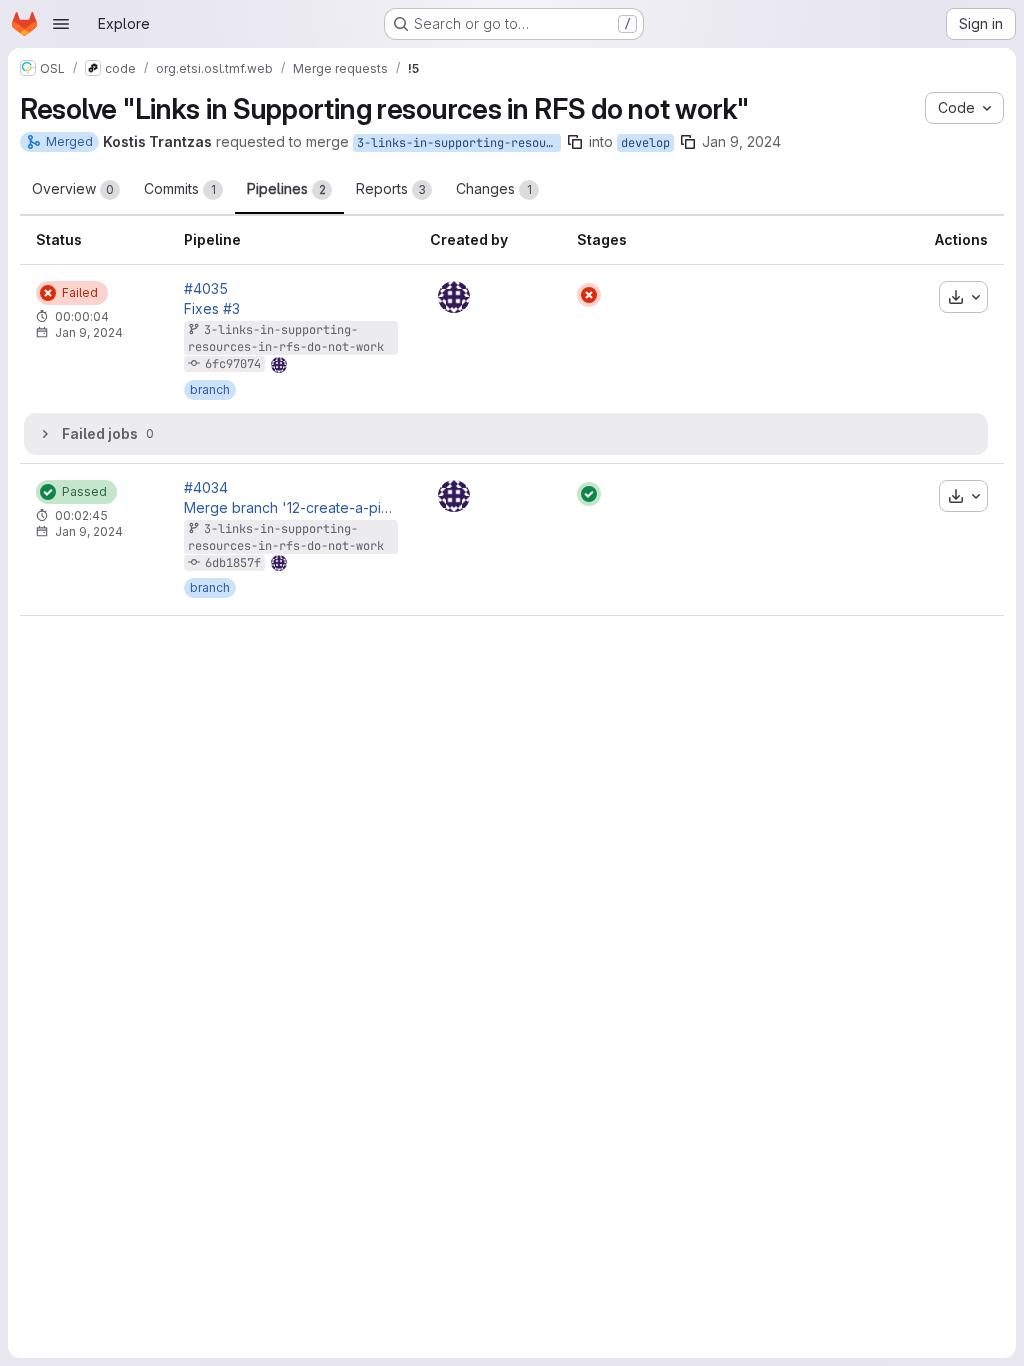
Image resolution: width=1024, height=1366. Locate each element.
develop (645, 143)
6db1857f (233, 563)
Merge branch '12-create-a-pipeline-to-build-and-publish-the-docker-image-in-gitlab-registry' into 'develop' (291, 508)
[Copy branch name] (575, 142)
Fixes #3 (212, 309)
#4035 (206, 289)
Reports (391, 188)
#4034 (206, 488)
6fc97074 (233, 364)
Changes (494, 188)
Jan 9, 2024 (741, 141)
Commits (180, 188)
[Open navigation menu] (61, 24)
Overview (73, 188)
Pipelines (286, 188)
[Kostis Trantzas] (454, 297)
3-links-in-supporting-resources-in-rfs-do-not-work (459, 143)
